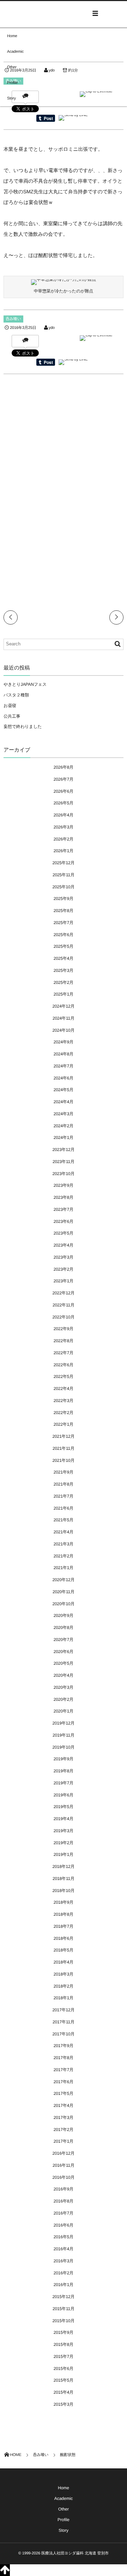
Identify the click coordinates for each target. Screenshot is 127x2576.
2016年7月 (64, 2213)
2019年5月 (64, 1807)
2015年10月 (64, 2321)
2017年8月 (64, 2058)
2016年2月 (64, 2273)
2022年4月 (64, 1389)
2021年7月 (64, 1496)
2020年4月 (64, 1675)
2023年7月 (64, 1209)
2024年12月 (64, 1006)
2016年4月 (64, 2249)
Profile (12, 83)
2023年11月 (64, 1162)
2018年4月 (64, 1962)
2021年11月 (64, 1448)
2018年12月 (64, 1867)
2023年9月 (64, 1185)
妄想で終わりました (23, 726)
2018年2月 (64, 1986)
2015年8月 (64, 2344)
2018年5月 (64, 1950)
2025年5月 (64, 946)
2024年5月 (64, 1090)
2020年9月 (64, 1615)
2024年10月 (64, 1030)
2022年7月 (64, 1353)
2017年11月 (64, 2022)
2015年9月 (64, 2332)
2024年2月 (64, 1126)
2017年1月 (64, 2141)
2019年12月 (64, 1723)
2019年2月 (64, 1843)
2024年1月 (64, 1138)
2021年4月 (64, 1532)
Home (12, 36)
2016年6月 (64, 2225)
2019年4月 (64, 1819)
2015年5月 (64, 2380)
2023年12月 (64, 1150)
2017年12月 (64, 2010)
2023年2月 (64, 1269)
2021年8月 (64, 1484)
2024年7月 (64, 1066)
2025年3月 (64, 970)
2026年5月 (64, 803)
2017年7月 (64, 2070)
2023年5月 (64, 1233)
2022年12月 (64, 1293)
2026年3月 (64, 827)
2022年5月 (64, 1377)
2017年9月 (64, 2046)
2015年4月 (64, 2392)
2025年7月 (64, 923)
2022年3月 (64, 1401)
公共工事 (12, 716)
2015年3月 (64, 2404)
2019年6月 (64, 1795)
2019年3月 (64, 1831)
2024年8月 (64, 1054)
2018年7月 (64, 1926)
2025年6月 (64, 935)
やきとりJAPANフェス (25, 684)
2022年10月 (64, 1317)
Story (11, 98)
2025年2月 (64, 982)
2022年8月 (64, 1341)
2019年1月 (64, 1854)
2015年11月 (64, 2309)
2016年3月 (64, 2261)
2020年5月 (64, 1663)
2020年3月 (64, 1687)
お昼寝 (10, 706)
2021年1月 (64, 1568)
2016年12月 (64, 2153)
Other (12, 67)
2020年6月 (64, 1652)
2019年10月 (64, 1747)
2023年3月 (64, 1257)
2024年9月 (64, 1042)
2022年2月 (64, 1413)
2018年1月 (64, 1998)
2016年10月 (64, 2177)
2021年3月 (64, 1544)
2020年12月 (64, 1580)
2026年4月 (64, 815)
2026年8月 (64, 767)
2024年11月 (64, 1018)
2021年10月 (64, 1460)
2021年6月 (64, 1508)
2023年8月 (64, 1197)
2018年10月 (64, 1891)
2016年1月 (64, 2285)
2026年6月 (64, 791)
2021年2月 (64, 1556)
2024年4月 (64, 1102)
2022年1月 (64, 1424)
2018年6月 (64, 1938)
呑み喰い (13, 319)
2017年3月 (64, 2118)
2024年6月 (64, 1078)
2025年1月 (64, 994)
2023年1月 (64, 1281)
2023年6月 (64, 1221)
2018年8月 (64, 1914)
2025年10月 (64, 887)
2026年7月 (64, 779)
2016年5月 (64, 2237)
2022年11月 (64, 1305)
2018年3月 (64, 1974)
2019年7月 (64, 1783)
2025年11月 (64, 875)
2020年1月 (64, 1711)
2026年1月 (64, 851)
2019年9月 (64, 1759)
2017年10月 (64, 2034)
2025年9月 (64, 899)
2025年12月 (64, 863)
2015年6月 (64, 2369)
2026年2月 (64, 839)
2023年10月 (64, 1174)
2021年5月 (64, 1520)
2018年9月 (64, 1902)
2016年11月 (64, 2165)
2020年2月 (64, 1699)
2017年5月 (64, 2093)
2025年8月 (64, 911)
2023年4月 (64, 1245)
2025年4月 (64, 958)
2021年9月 (64, 1472)
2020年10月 (64, 1604)
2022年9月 (64, 1329)
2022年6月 (64, 1365)
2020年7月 (64, 1640)
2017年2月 (64, 2130)
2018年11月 (64, 1879)
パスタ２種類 (16, 695)
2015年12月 (64, 2297)
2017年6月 (64, 2082)
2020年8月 (64, 1628)
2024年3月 (64, 1114)
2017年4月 (64, 2105)
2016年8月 (64, 2201)
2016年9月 (64, 2189)
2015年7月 (64, 2356)
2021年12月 (64, 1436)
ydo (52, 328)
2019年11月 (64, 1735)
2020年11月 (64, 1592)
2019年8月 (64, 1771)
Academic (15, 52)
